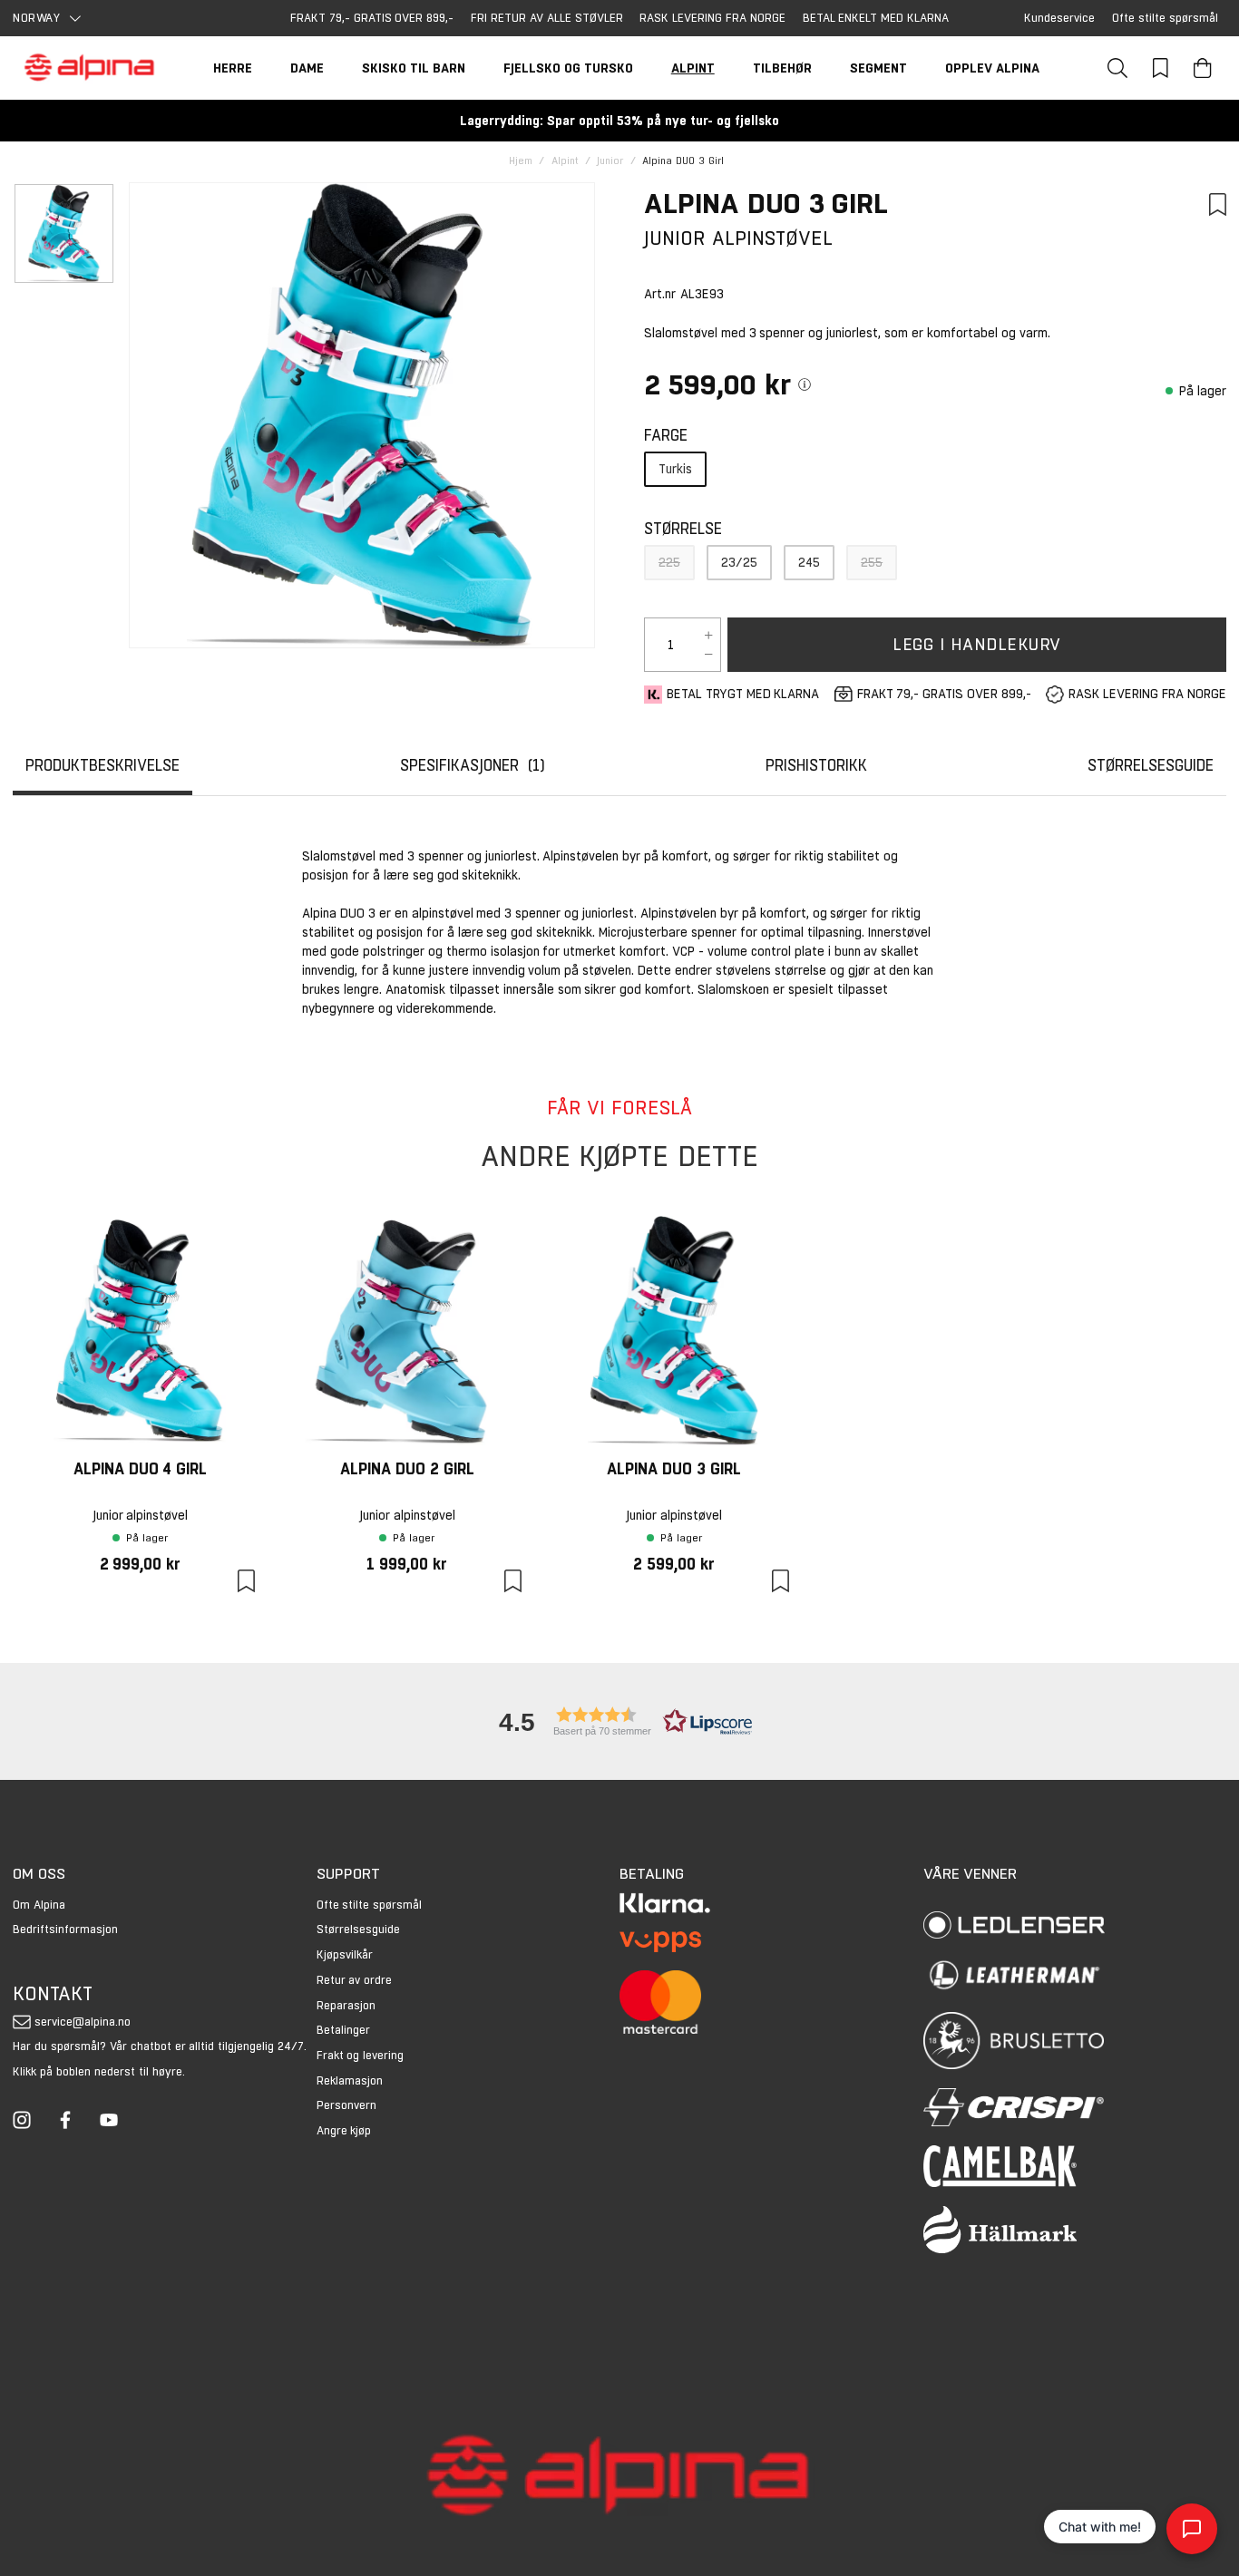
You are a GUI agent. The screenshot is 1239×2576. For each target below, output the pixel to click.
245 (809, 562)
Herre (233, 68)
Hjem (521, 161)
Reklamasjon (350, 2080)
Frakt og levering (361, 2055)
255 (872, 562)
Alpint (693, 68)
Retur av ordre (355, 1980)
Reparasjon (346, 2005)
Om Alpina (39, 1905)
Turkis (675, 469)
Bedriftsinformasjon (65, 1929)
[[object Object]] (805, 384)
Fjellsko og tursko (568, 68)
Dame (307, 68)
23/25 (739, 562)
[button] (619, 1721)
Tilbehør (782, 68)
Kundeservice (1059, 18)
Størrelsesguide (358, 1929)
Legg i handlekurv (977, 644)
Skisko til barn (414, 68)
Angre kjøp (344, 2130)
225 (669, 562)
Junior (610, 161)
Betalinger (343, 2030)
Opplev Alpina (992, 68)
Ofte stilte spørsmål (1165, 18)
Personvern (346, 2105)
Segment (878, 68)
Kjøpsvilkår (345, 1954)
